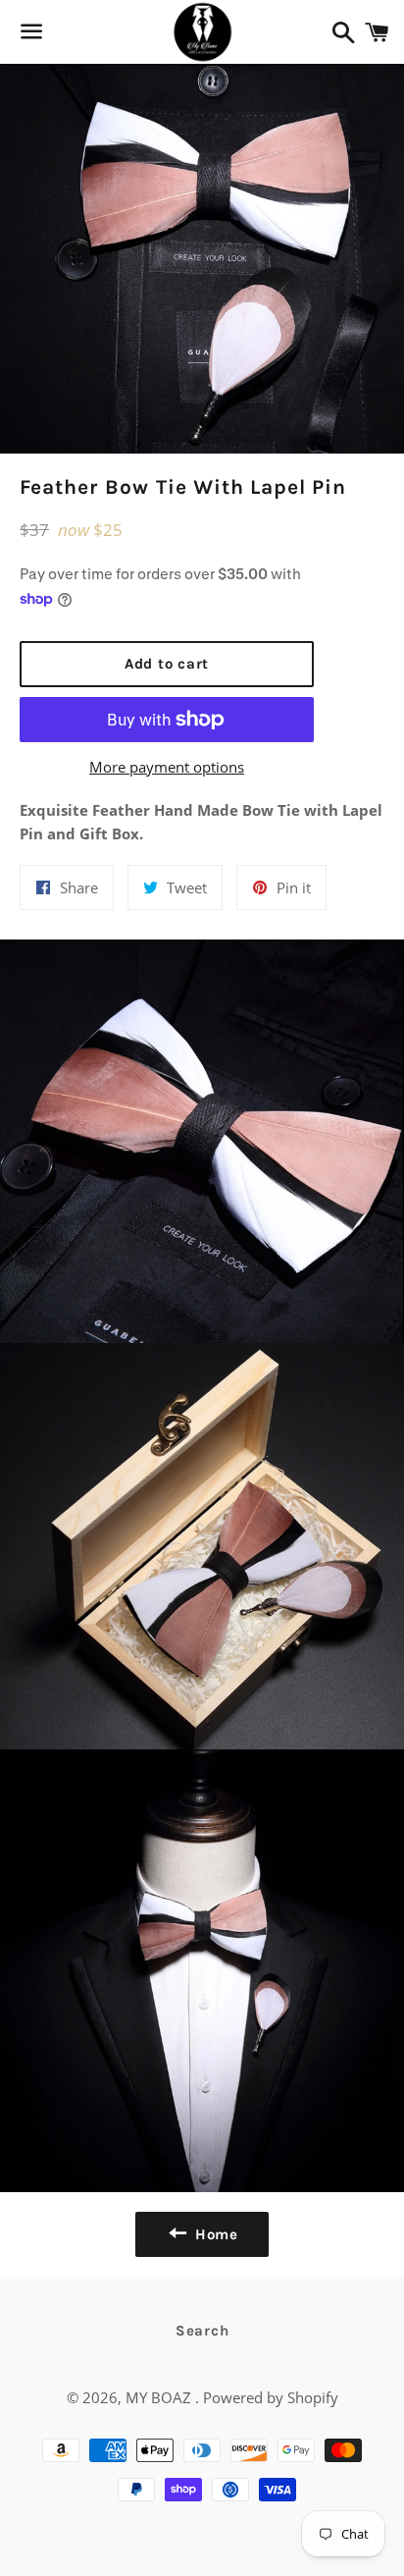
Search (202, 2331)
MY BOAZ (160, 2397)
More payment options (167, 767)
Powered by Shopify (271, 2397)
